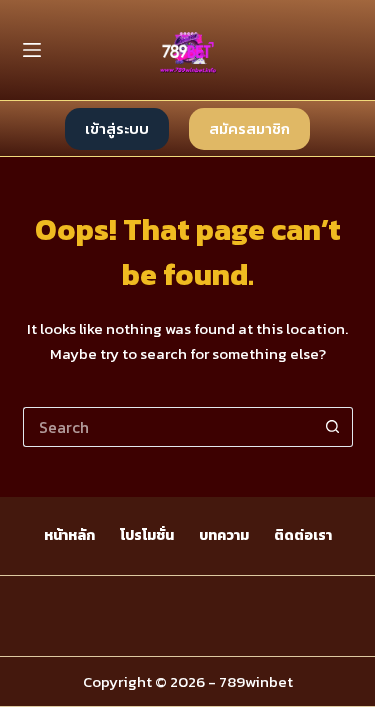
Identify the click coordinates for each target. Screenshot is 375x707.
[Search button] (333, 427)
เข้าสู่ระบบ (117, 128)
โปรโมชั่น (147, 536)
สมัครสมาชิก (249, 128)
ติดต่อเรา (303, 536)
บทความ (224, 536)
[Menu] (32, 50)
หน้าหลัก (69, 536)
